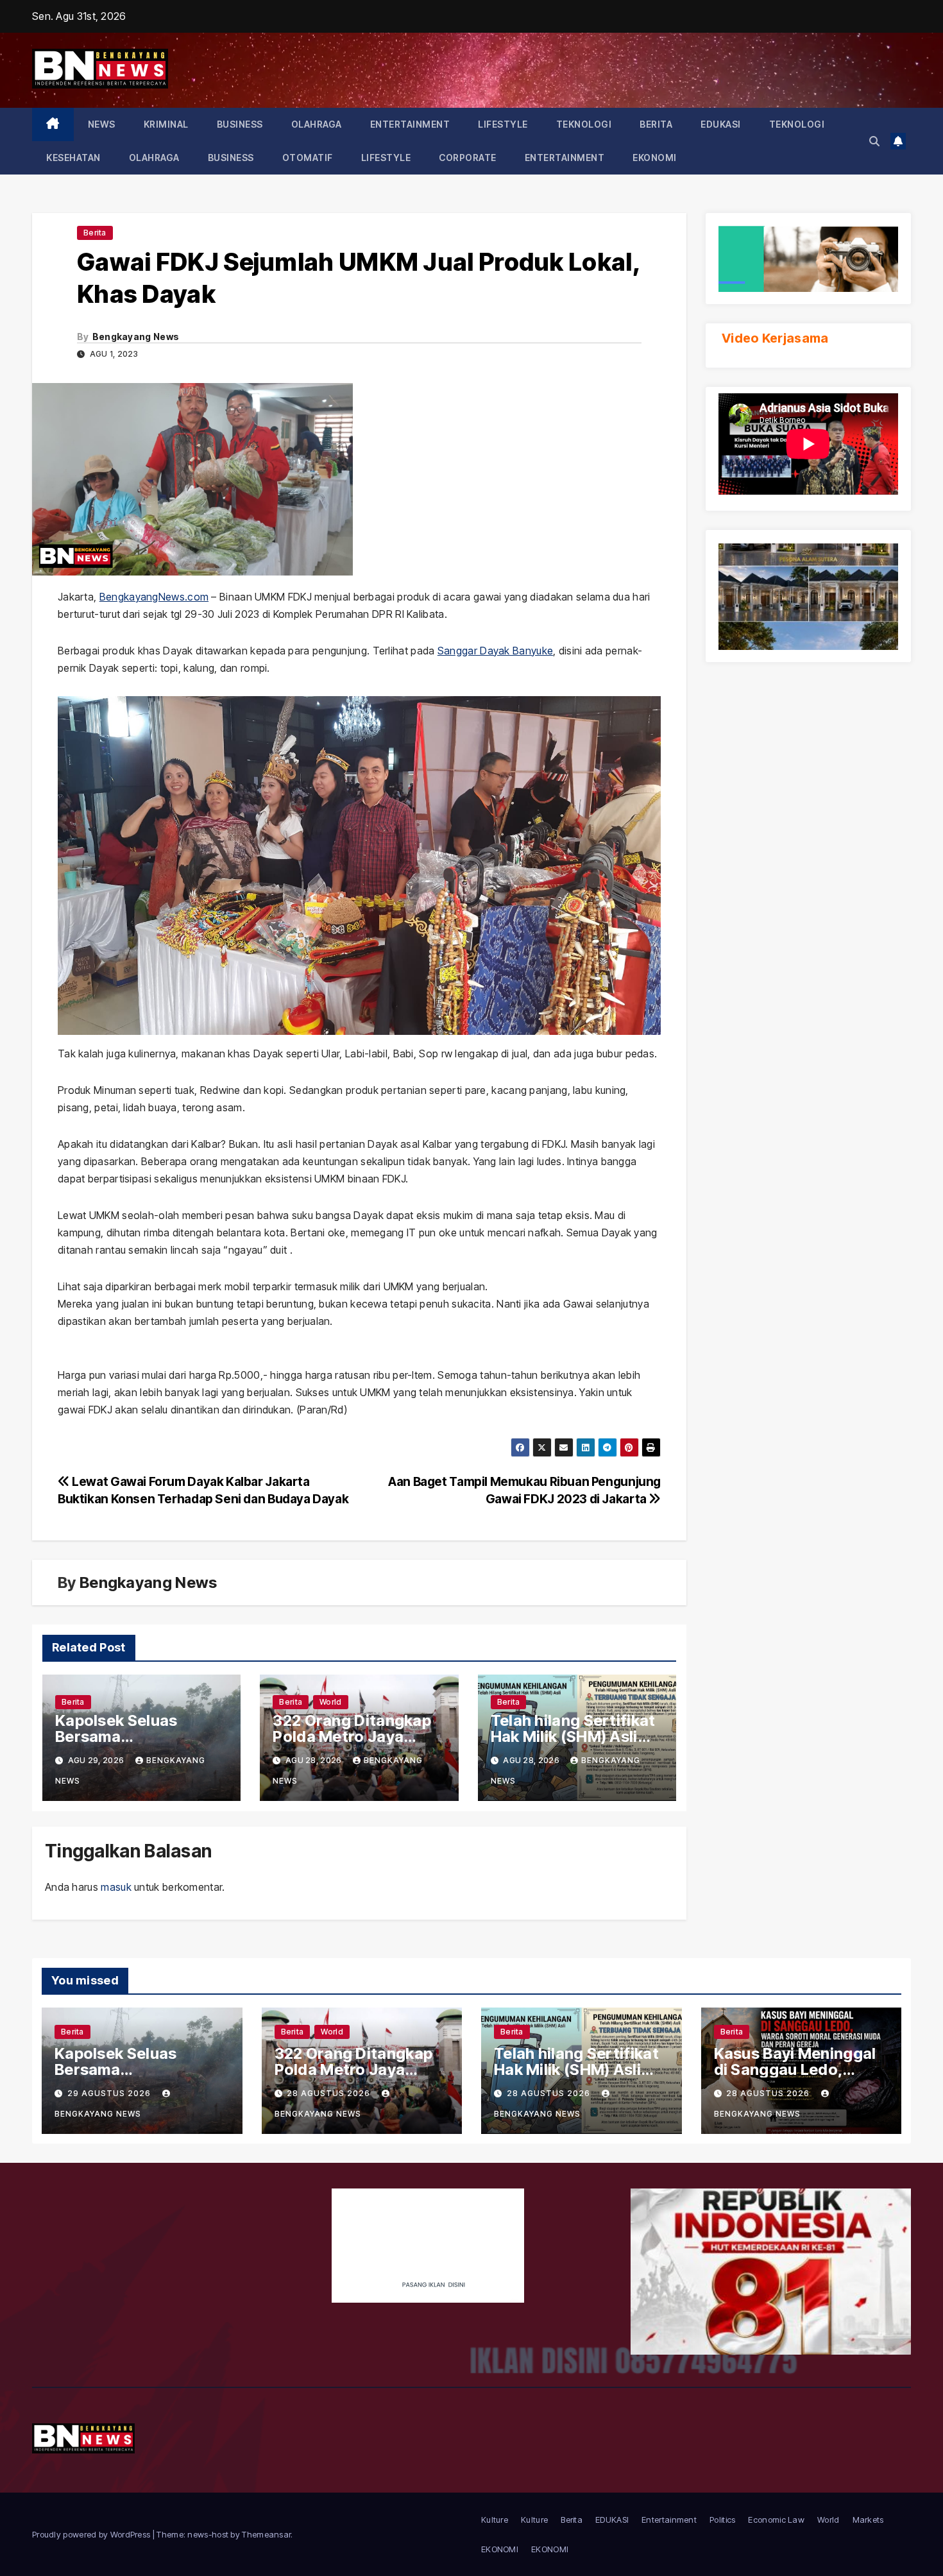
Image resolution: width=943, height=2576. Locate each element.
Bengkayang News (136, 337)
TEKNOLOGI (584, 124)
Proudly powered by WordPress (92, 2534)
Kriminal (166, 124)
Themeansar (266, 2534)
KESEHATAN (73, 158)
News (102, 124)
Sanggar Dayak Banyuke (495, 651)
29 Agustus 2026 (110, 2093)
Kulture (495, 2520)
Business (240, 124)
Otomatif (308, 158)
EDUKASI (721, 124)
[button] (874, 141)
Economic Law (776, 2520)
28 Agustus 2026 (330, 2093)
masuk (116, 1887)
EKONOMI (655, 158)
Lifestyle (503, 124)
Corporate (468, 158)
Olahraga (317, 124)
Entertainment (410, 124)
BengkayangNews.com (154, 597)
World (331, 1702)
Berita (656, 124)
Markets (868, 2520)
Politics (722, 2520)
